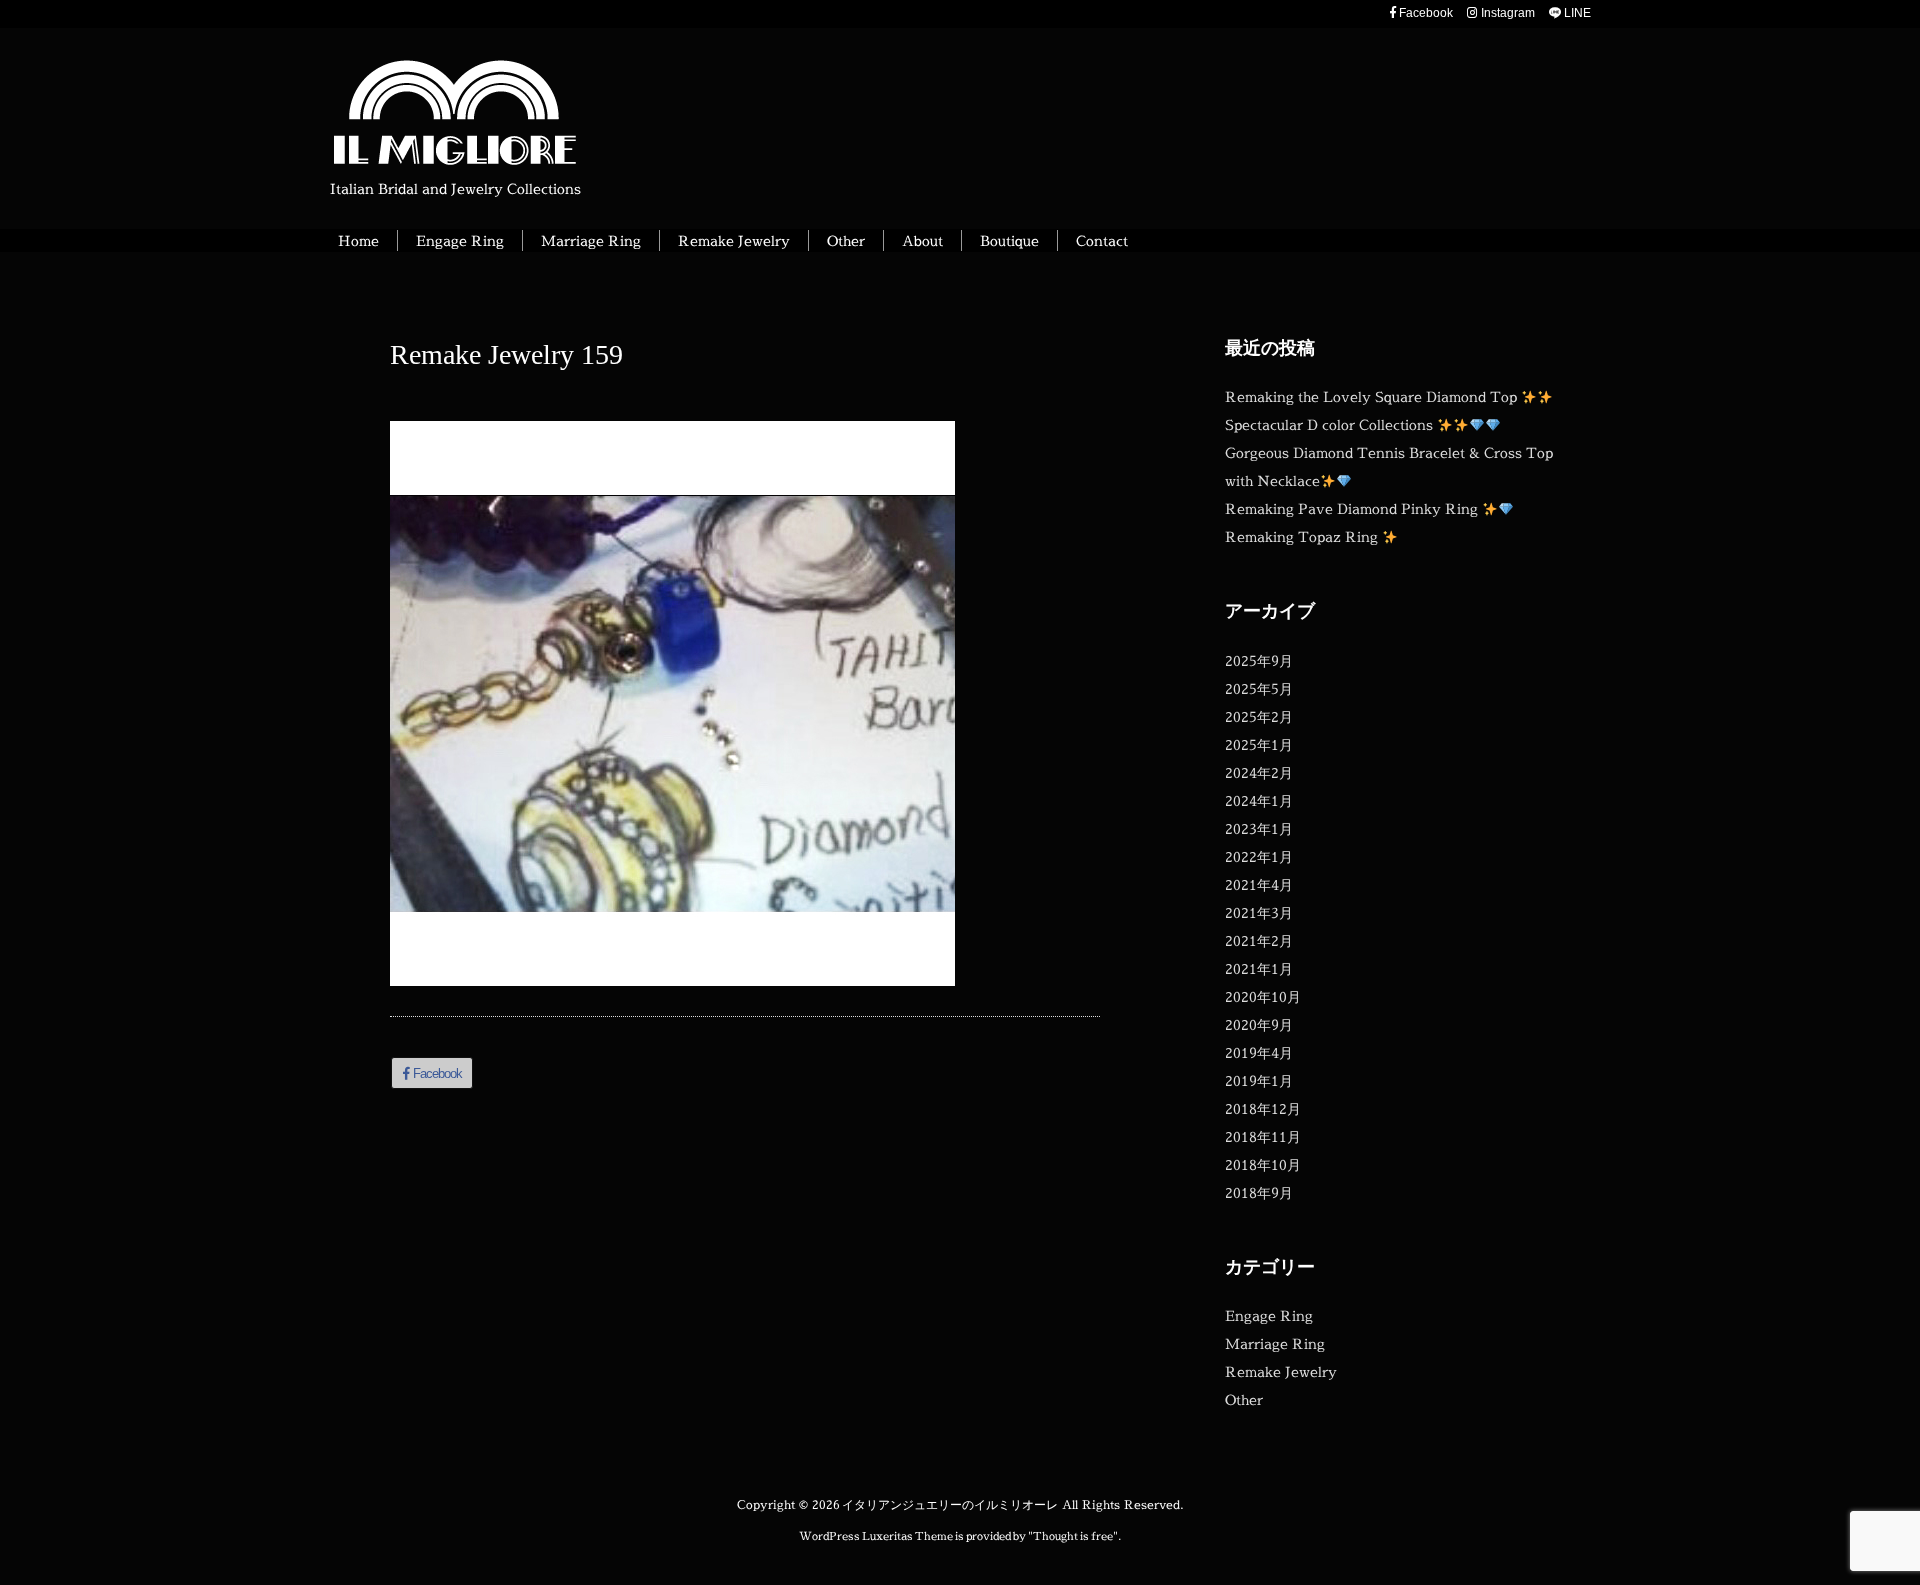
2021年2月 (1259, 940)
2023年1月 (1259, 828)
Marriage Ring (1275, 1343)
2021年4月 (1259, 884)
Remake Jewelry (1281, 1371)
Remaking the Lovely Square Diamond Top (1373, 396)
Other (1244, 1399)
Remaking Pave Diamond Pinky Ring (1353, 508)
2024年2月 (1259, 772)
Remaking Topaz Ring (1303, 536)
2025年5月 (1259, 688)
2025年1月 (1259, 744)
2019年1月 (1259, 1080)
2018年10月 (1263, 1164)
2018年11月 (1263, 1136)
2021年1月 (1259, 968)
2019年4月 (1259, 1052)
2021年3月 (1259, 912)
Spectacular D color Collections (1331, 424)
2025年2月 (1259, 716)
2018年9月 (1259, 1192)
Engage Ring (1269, 1315)
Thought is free (1073, 1536)
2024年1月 (1259, 800)
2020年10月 (1263, 996)
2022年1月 (1259, 856)
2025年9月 (1259, 660)
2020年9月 (1259, 1024)
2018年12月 (1263, 1108)
